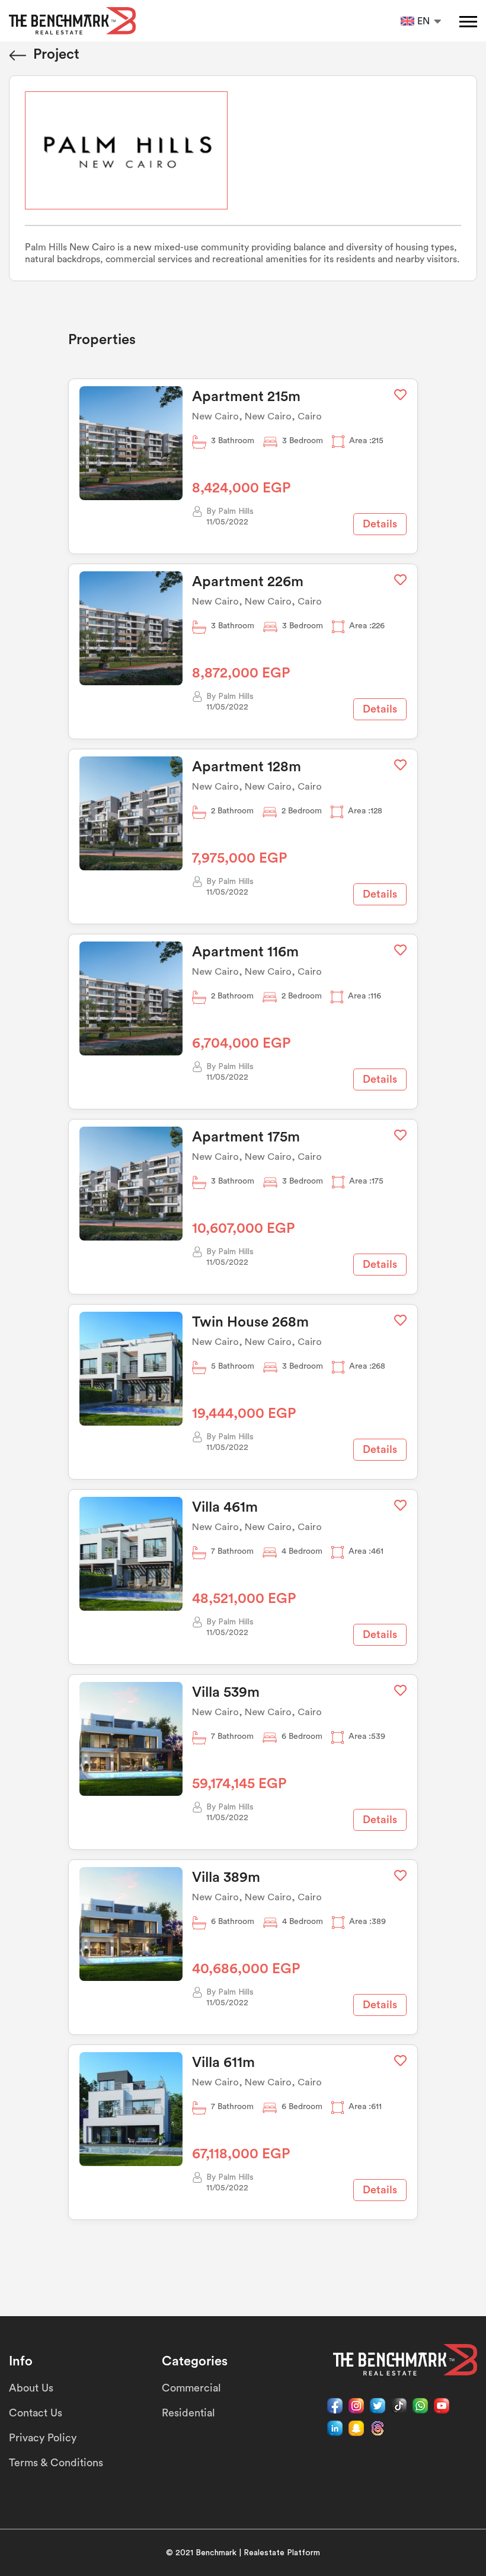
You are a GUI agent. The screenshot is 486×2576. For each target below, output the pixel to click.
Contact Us (36, 2413)
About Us (31, 2388)
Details (380, 524)
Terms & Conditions (56, 2463)
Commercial (191, 2388)
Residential (188, 2413)
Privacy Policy (43, 2438)
